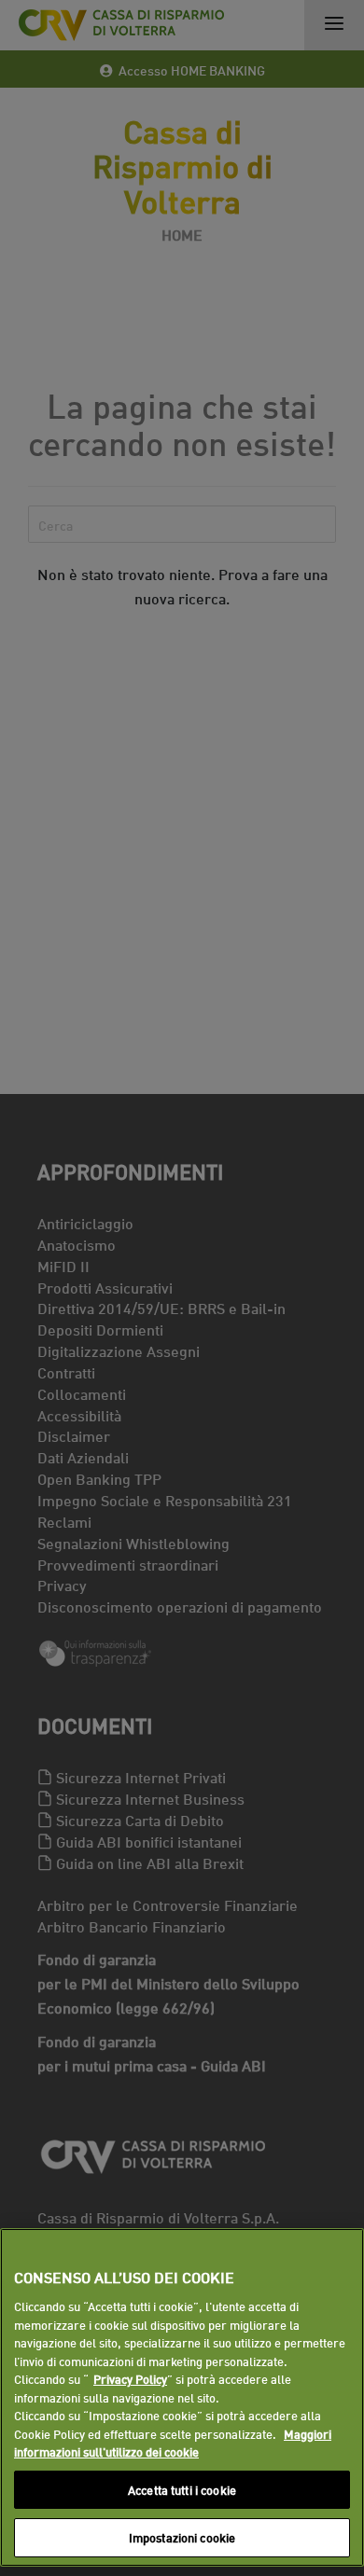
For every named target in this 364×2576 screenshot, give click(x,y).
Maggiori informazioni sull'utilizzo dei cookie (173, 2443)
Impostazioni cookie (182, 2537)
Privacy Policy (130, 2378)
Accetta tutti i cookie (182, 2489)
